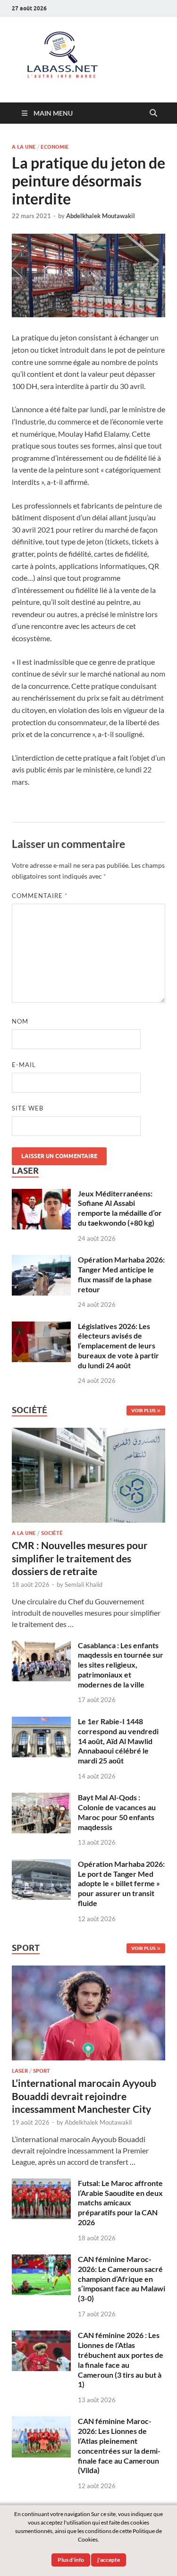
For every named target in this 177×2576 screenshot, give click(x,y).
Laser (20, 2071)
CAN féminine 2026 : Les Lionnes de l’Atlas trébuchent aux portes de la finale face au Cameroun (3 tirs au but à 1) (121, 2360)
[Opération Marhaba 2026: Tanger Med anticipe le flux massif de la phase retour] (41, 1260)
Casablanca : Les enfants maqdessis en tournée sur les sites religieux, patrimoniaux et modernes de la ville (121, 1665)
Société (52, 1533)
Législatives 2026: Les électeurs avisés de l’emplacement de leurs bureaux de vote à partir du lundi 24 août (118, 1346)
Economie (55, 147)
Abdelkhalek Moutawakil (101, 216)
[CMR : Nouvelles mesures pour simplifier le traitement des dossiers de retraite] (88, 1433)
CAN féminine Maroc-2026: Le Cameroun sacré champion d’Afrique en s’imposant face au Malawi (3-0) (122, 2279)
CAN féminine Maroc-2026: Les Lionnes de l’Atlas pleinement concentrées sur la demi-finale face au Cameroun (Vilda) (119, 2445)
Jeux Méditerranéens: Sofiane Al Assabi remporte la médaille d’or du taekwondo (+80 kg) (120, 1208)
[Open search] (153, 113)
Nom (20, 1021)
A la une (24, 147)
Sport (42, 2071)
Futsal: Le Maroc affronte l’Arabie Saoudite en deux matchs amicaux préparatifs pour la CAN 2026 (120, 2203)
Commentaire (40, 896)
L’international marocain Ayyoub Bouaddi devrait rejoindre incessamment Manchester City (84, 2096)
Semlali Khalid (84, 1585)
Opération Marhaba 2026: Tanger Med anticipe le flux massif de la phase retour (121, 1274)
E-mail (24, 1065)
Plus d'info (71, 2560)
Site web (28, 1108)
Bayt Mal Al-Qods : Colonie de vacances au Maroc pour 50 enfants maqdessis (117, 1812)
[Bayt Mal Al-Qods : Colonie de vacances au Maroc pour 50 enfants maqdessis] (41, 1798)
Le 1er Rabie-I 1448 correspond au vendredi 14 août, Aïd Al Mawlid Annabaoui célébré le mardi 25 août (118, 1741)
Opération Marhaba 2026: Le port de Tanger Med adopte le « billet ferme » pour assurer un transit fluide (121, 1883)
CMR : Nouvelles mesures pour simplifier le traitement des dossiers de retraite (80, 1558)
